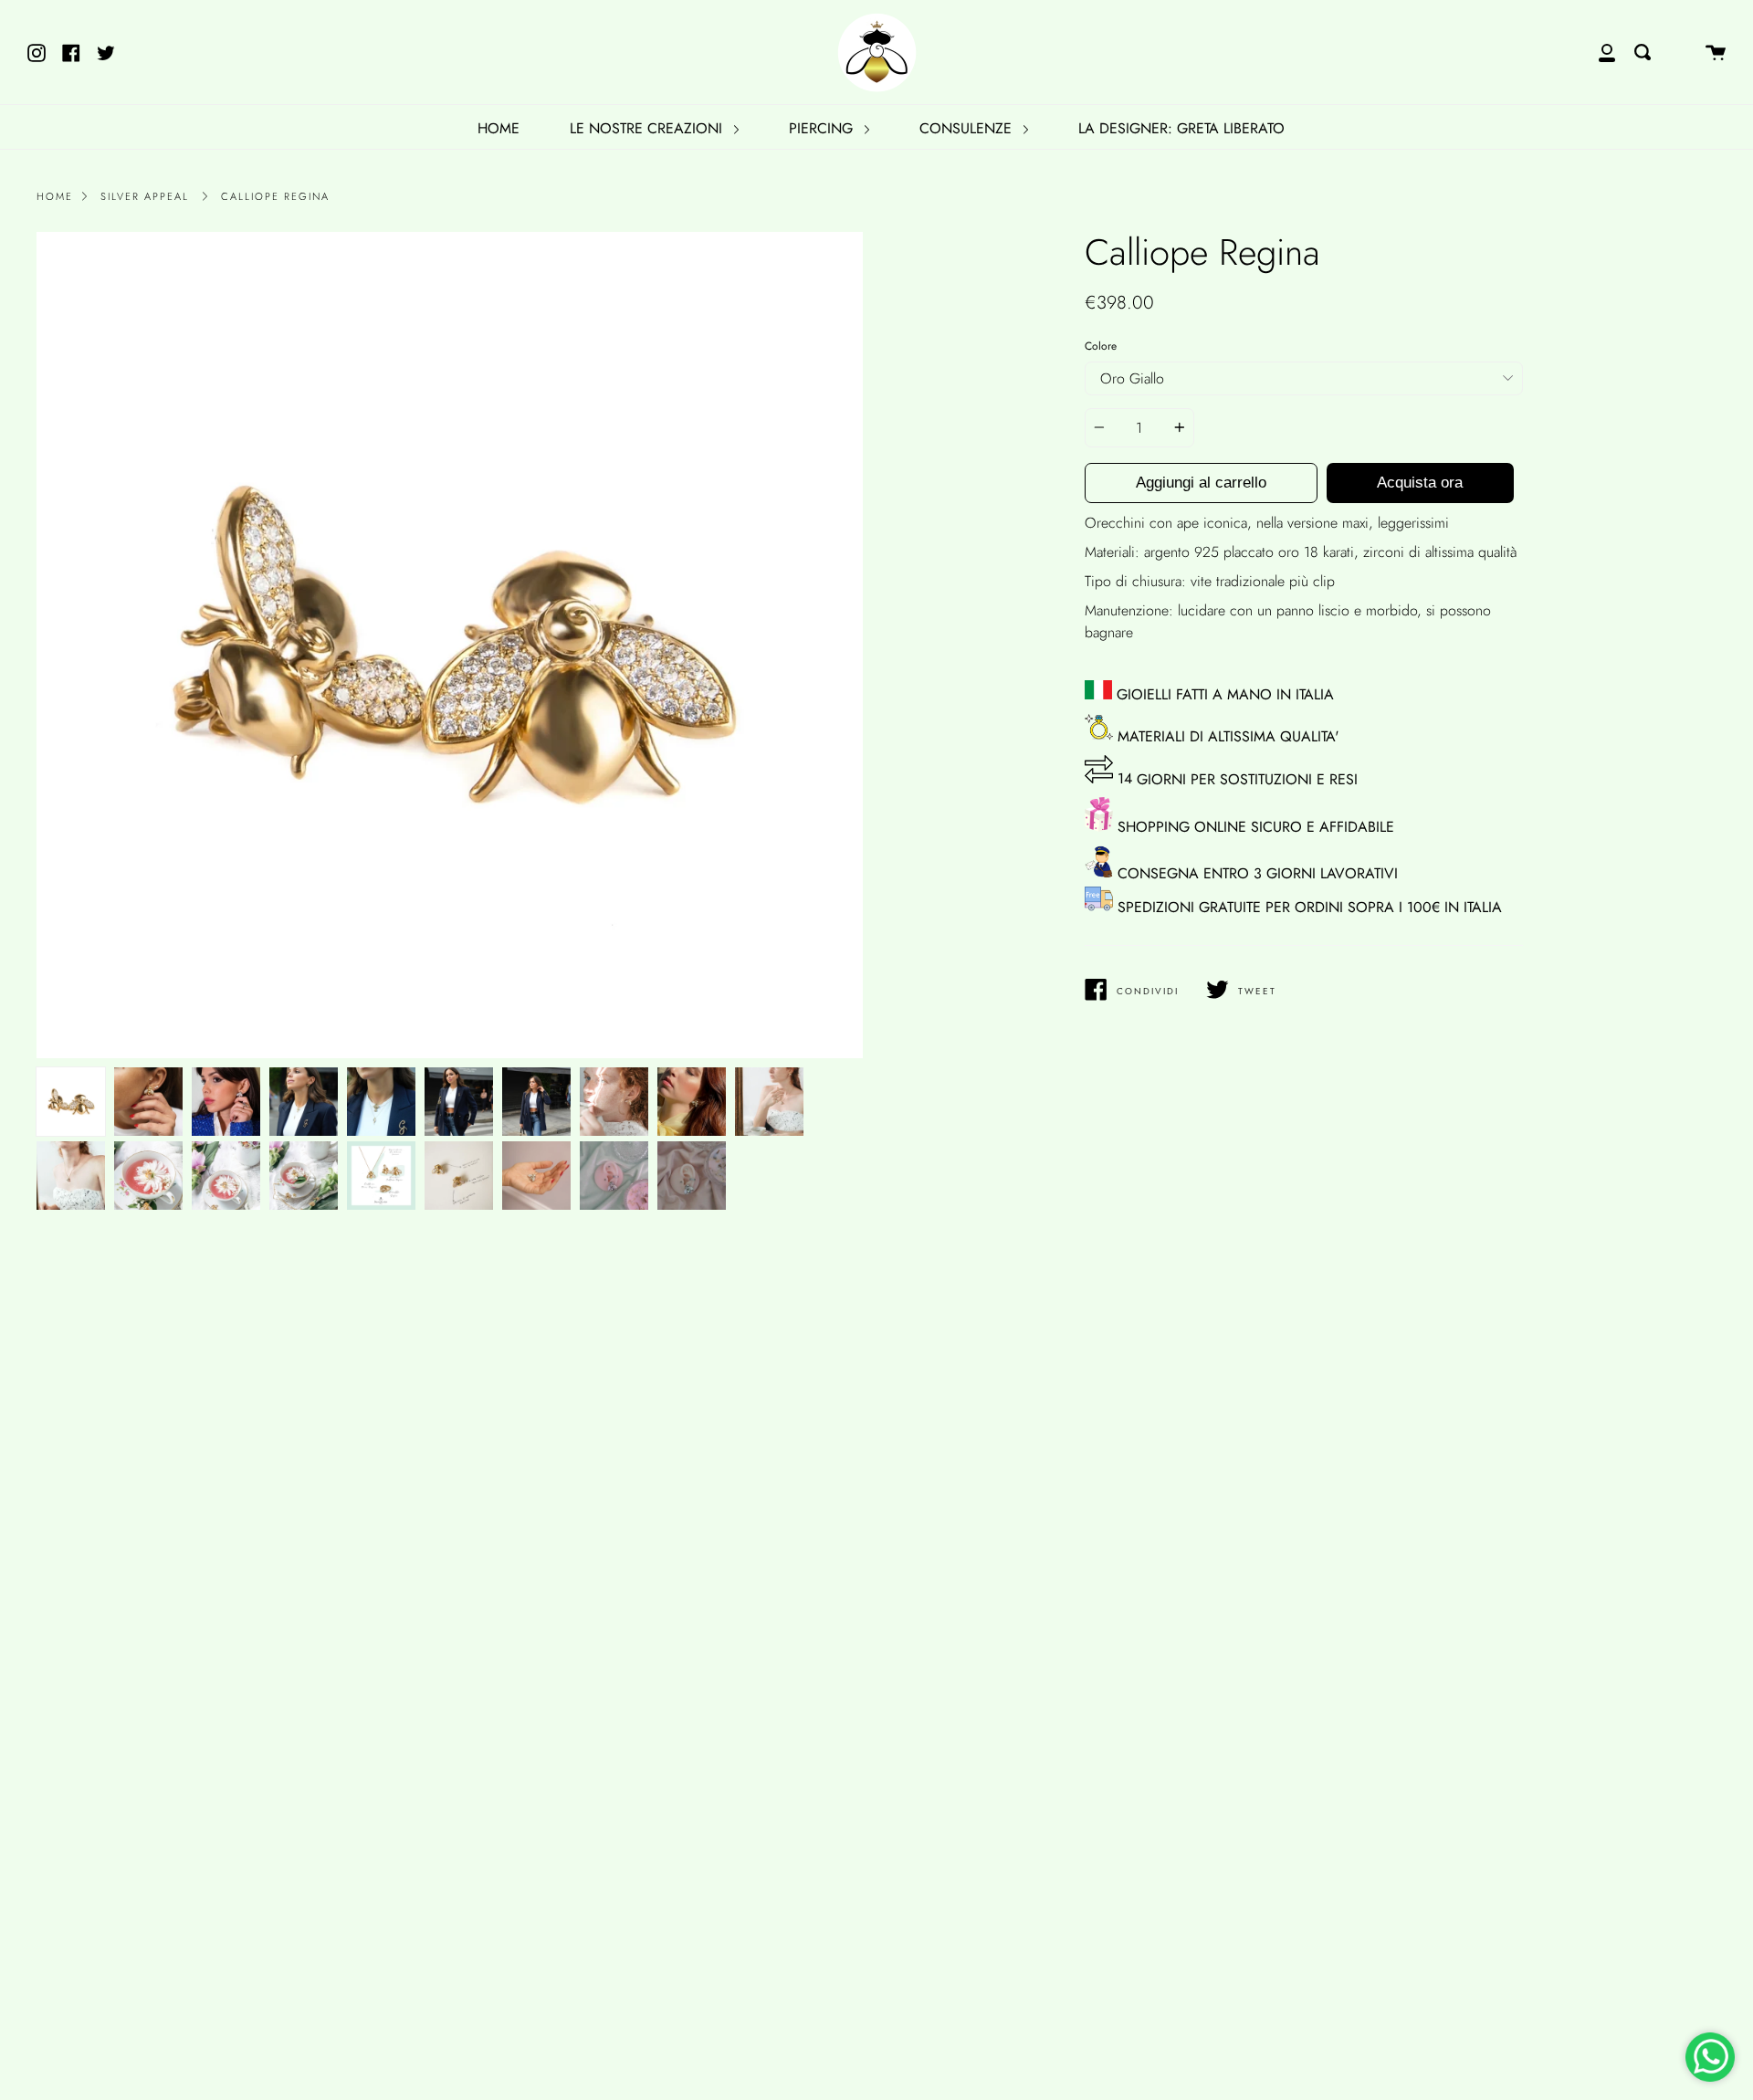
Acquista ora (1420, 483)
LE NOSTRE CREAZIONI (648, 128)
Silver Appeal (145, 196)
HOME (499, 128)
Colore (1101, 346)
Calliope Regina (275, 196)
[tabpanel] (450, 645)
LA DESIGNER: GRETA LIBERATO (1181, 128)
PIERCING (823, 128)
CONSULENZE (968, 128)
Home (55, 196)
